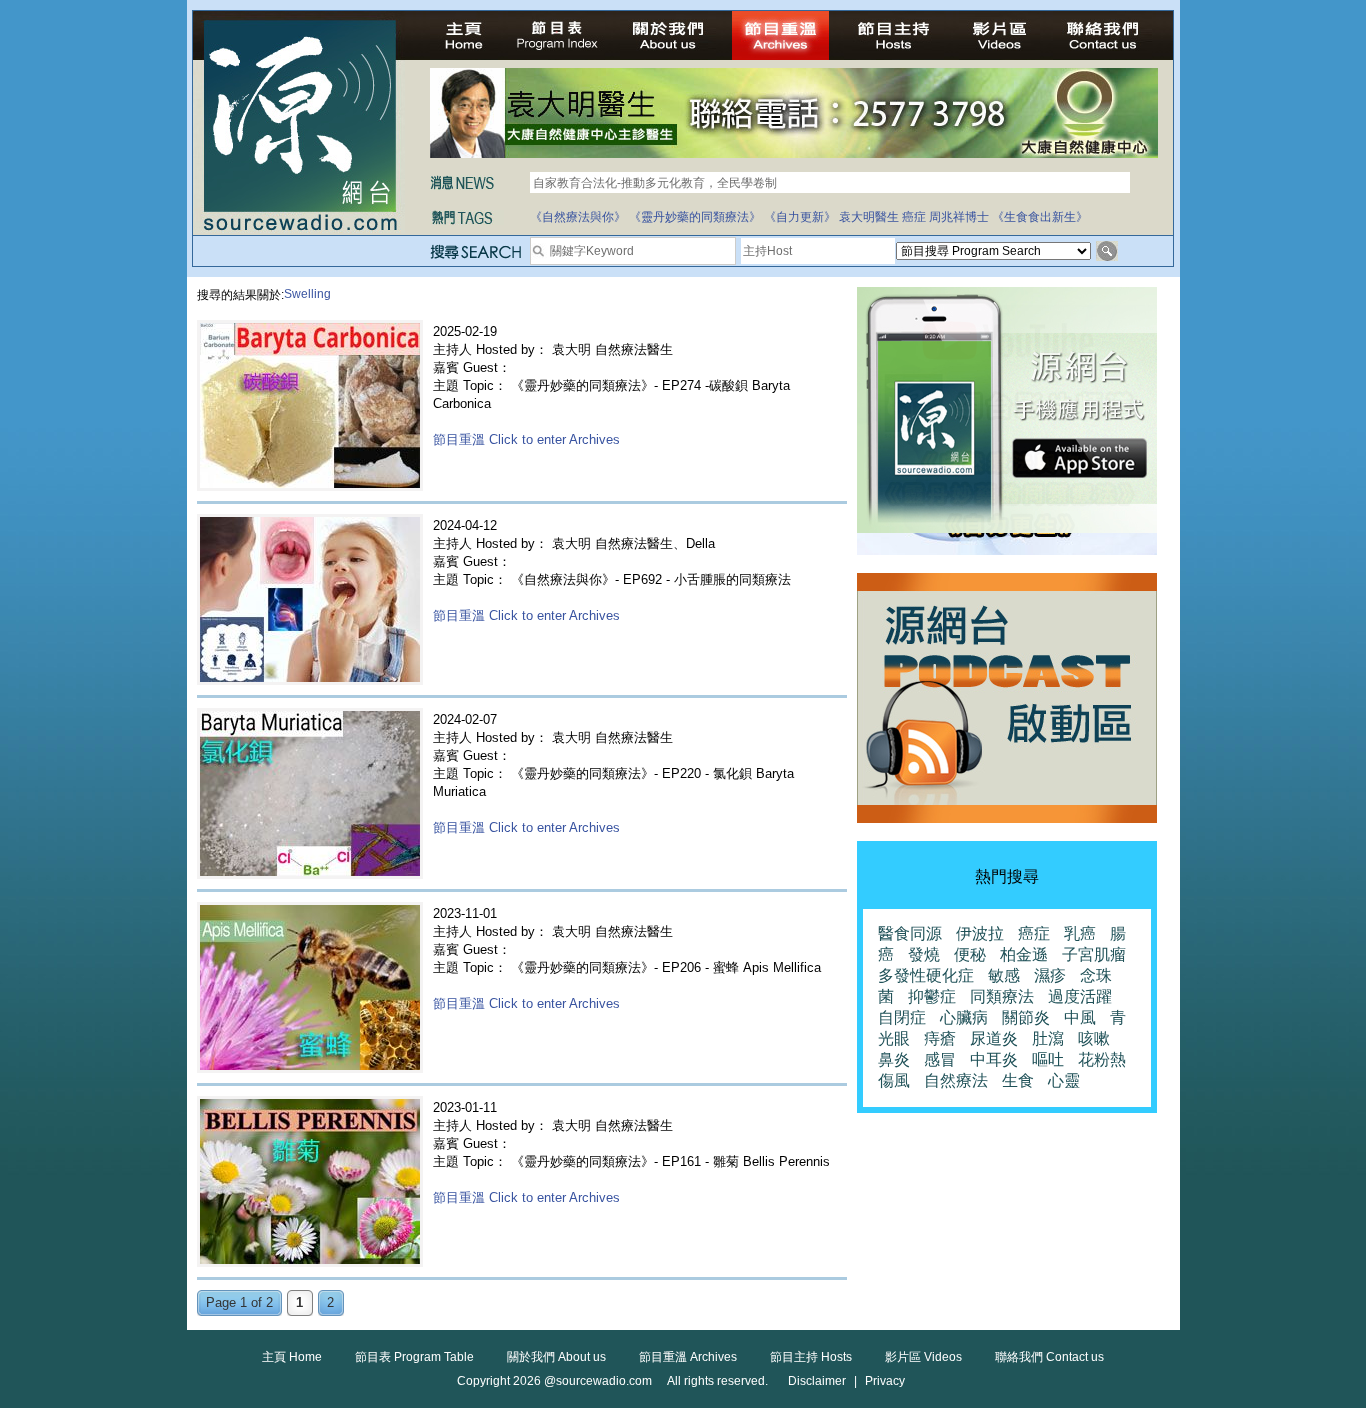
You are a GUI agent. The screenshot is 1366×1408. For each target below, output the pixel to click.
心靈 (1064, 1080)
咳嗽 (1094, 1038)
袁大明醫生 (869, 217)
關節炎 (1026, 1017)
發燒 (924, 954)
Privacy (885, 1381)
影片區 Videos (923, 1357)
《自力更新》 (800, 217)
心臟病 (964, 1017)
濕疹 (1050, 975)
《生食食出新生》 (1040, 217)
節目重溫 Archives (688, 1357)
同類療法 (1002, 996)
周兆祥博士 (959, 217)
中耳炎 (994, 1059)
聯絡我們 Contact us (1049, 1357)
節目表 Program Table (414, 1357)
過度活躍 (1080, 996)
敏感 (1004, 975)
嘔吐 (1048, 1059)
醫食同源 (910, 933)
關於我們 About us (556, 1357)
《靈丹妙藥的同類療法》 (695, 217)
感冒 (940, 1059)
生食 (1018, 1080)
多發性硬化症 (926, 975)
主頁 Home (292, 1357)
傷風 (894, 1080)
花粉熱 (1102, 1059)
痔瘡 (940, 1038)
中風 (1080, 1017)
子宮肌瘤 (1094, 954)
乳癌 (1080, 933)
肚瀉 (1048, 1038)
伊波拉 (980, 933)
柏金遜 (1024, 954)
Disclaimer (817, 1381)
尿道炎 (994, 1038)
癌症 (914, 217)
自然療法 (956, 1080)
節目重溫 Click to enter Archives (526, 439)
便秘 (970, 954)
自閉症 (902, 1017)
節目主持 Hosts (811, 1357)
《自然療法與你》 (578, 217)
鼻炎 (894, 1059)
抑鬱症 (932, 996)
